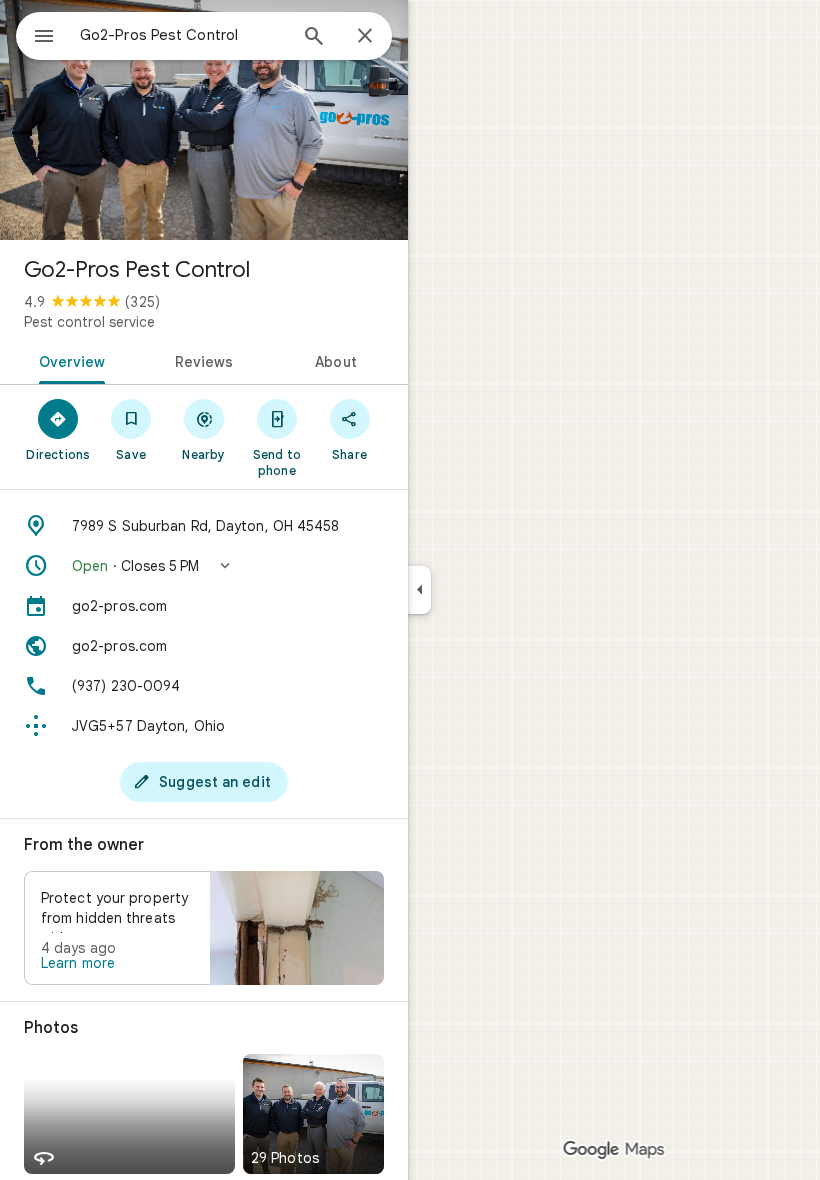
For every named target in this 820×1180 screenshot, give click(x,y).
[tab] (68, 360)
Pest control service (89, 322)
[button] (204, 566)
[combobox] (183, 35)
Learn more (78, 963)
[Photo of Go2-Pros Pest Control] (204, 120)
